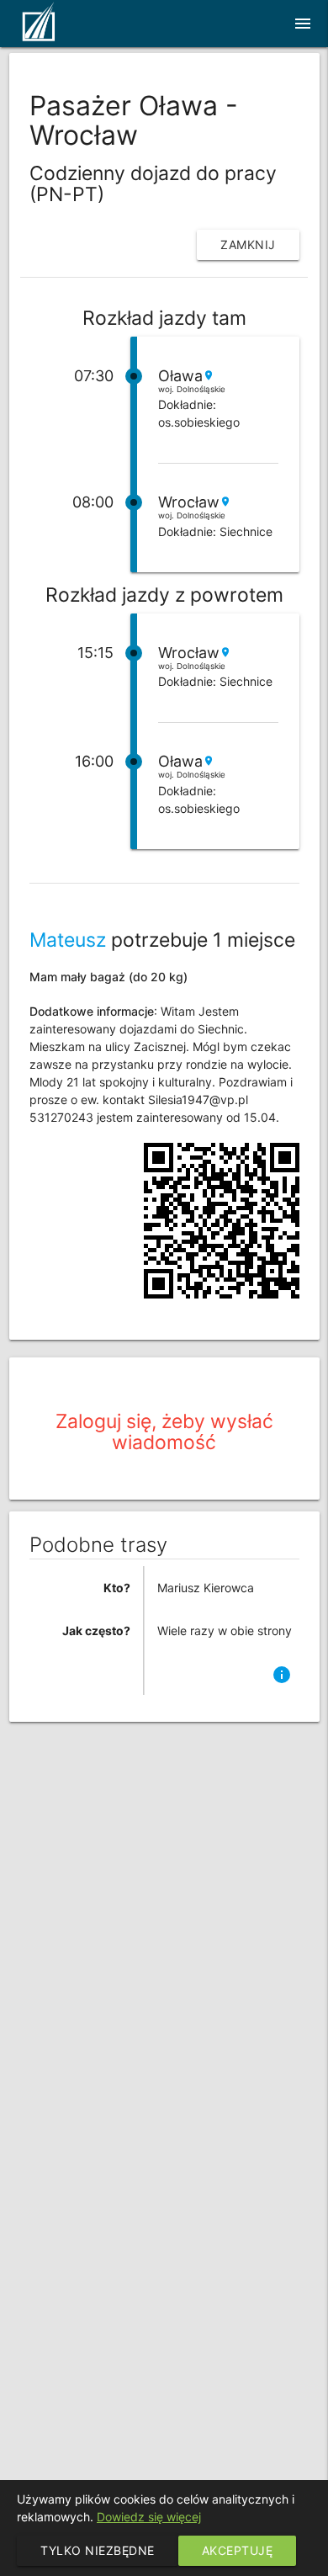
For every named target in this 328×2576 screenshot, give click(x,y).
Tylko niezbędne (98, 2550)
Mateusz (68, 940)
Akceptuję (238, 2550)
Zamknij (248, 244)
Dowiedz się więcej (149, 2517)
